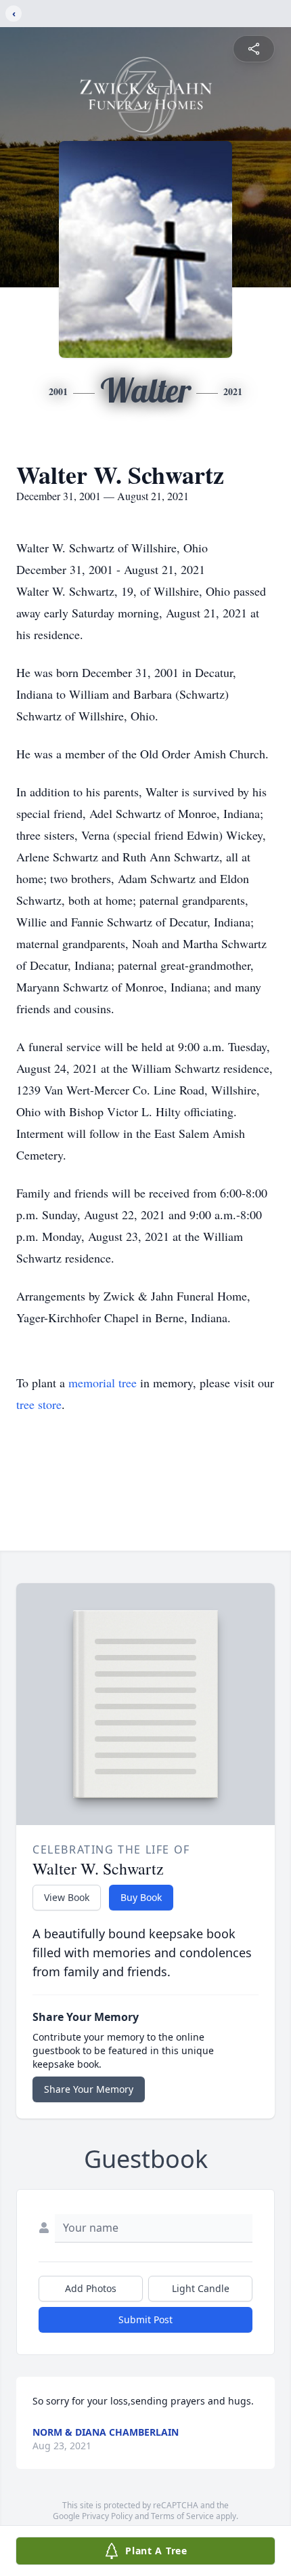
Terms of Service (182, 2516)
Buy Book (141, 1897)
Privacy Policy (107, 2516)
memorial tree (103, 1383)
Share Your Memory (89, 2089)
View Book (67, 1897)
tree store (39, 1404)
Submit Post (145, 2319)
